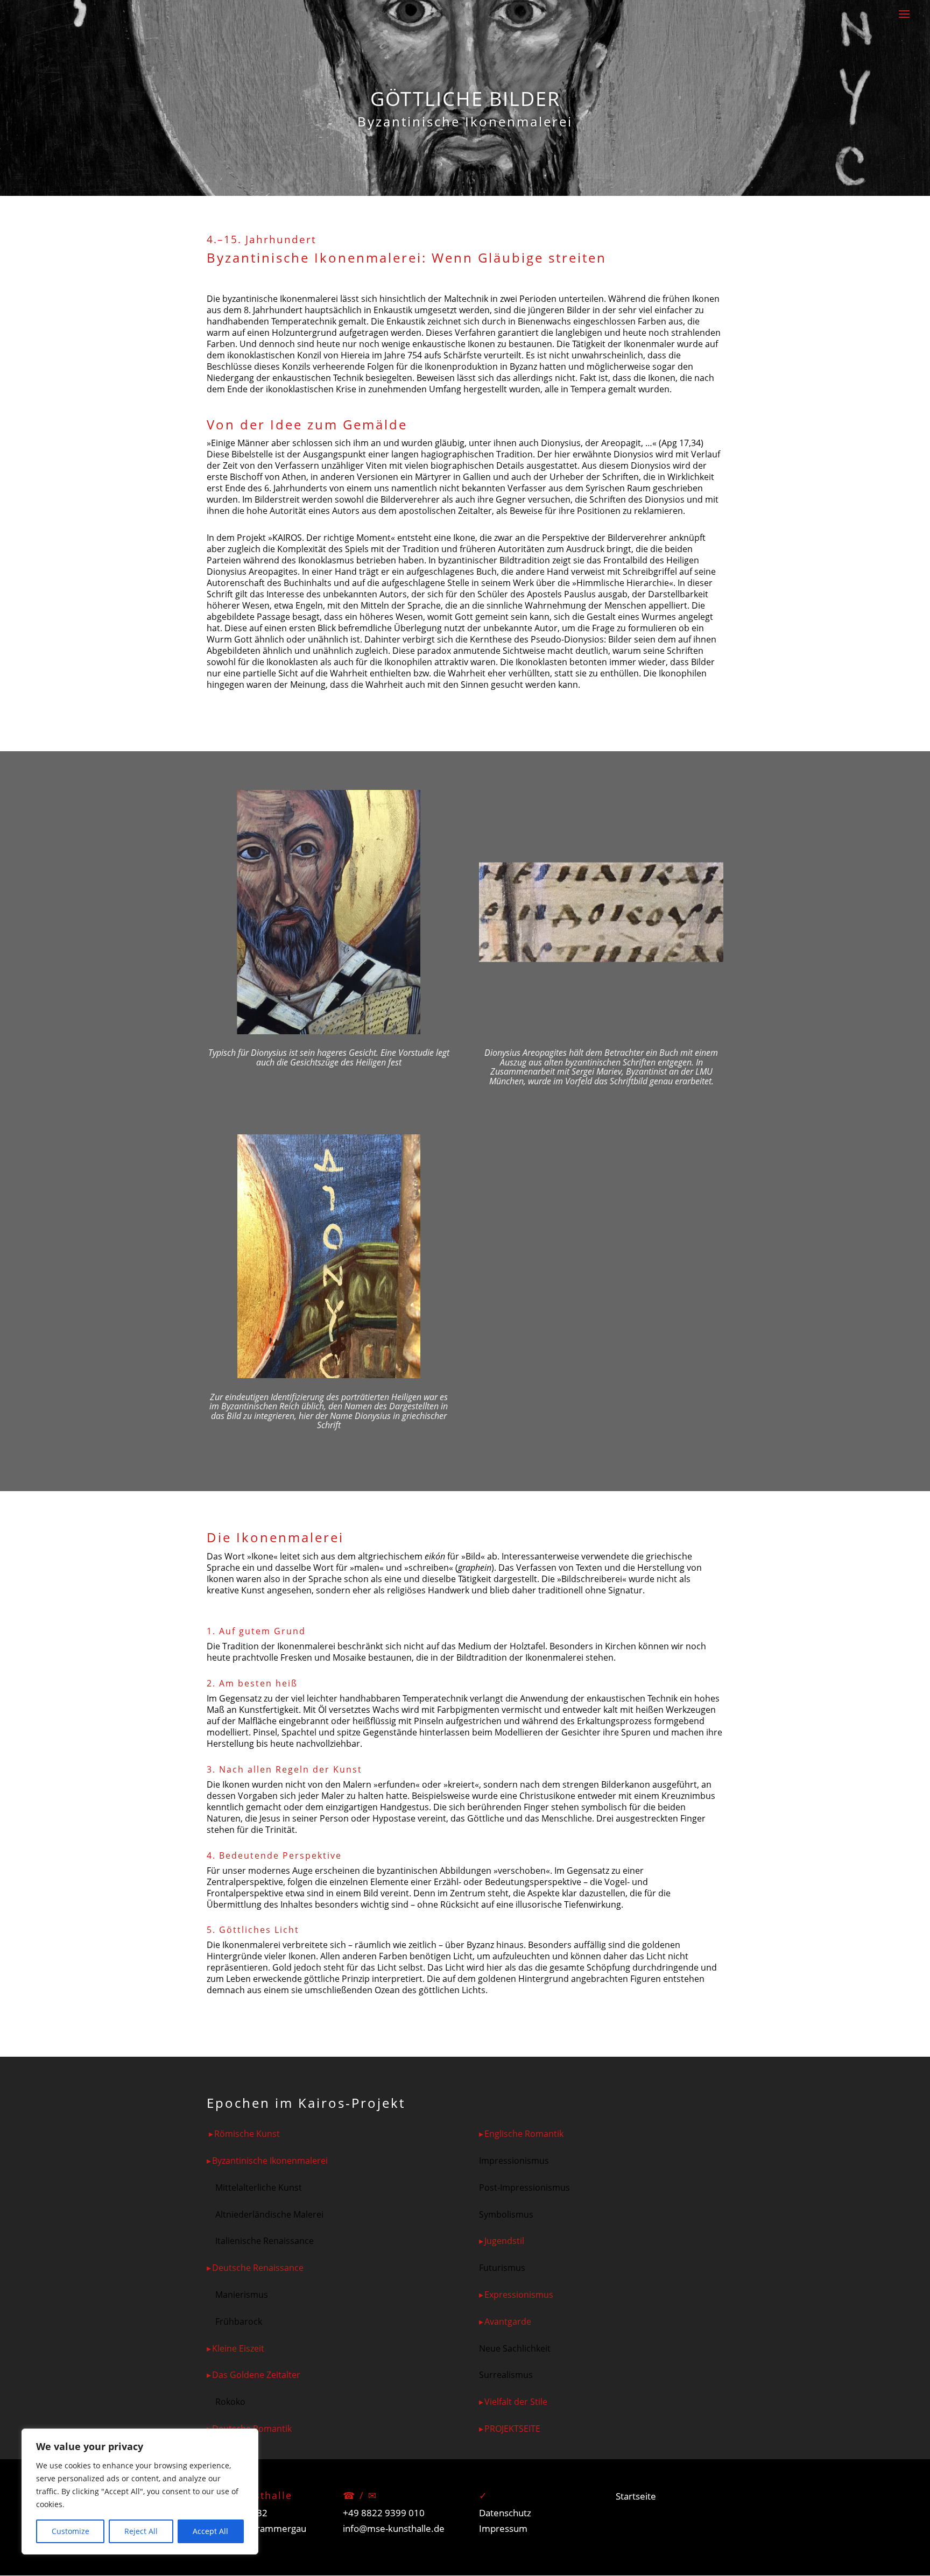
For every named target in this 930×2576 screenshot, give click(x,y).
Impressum (503, 2528)
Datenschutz (505, 2513)
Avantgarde (508, 2321)
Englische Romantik (524, 2134)
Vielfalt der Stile (516, 2402)
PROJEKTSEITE (512, 2429)
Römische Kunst (247, 2134)
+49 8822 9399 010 (384, 2513)
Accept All (210, 2531)
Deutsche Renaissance (258, 2268)
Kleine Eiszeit (238, 2348)
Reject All (141, 2531)
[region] (140, 2492)
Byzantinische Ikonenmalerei (270, 2161)
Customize (71, 2531)
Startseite (636, 2496)
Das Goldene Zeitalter (256, 2375)
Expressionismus (519, 2295)
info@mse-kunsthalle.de (394, 2528)
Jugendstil (504, 2241)
